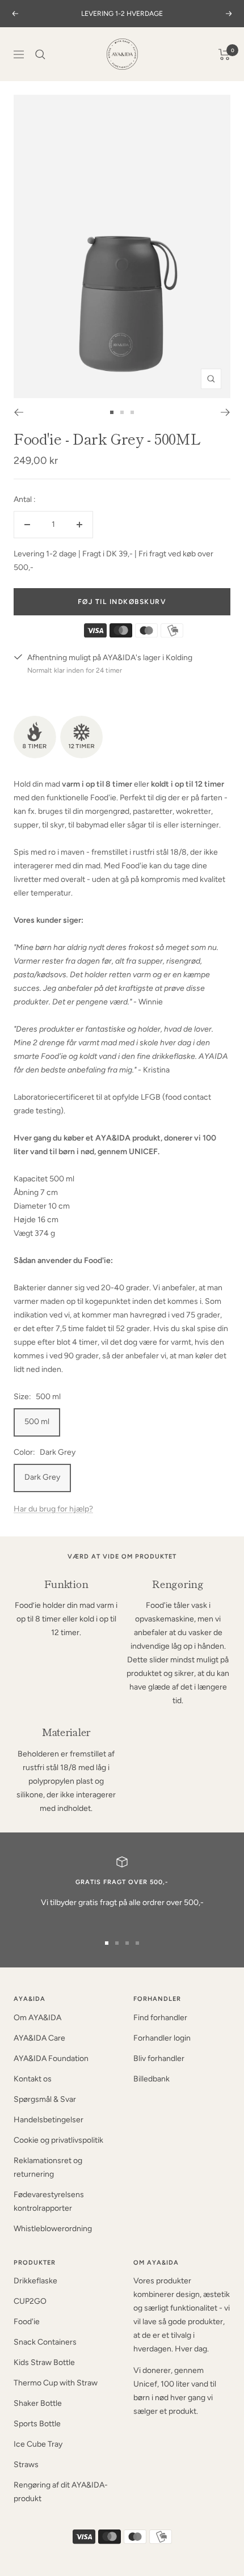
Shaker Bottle (38, 2403)
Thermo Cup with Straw (56, 2383)
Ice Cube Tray (38, 2444)
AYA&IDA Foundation (51, 2058)
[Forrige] (18, 412)
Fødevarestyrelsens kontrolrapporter (49, 2201)
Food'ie (27, 2322)
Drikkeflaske (35, 2281)
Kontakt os (33, 2079)
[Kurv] (224, 54)
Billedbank (152, 2079)
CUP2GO (30, 2301)
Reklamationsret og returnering (48, 2167)
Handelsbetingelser (49, 2120)
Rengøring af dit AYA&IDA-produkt (61, 2492)
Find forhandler (160, 2018)
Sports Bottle (37, 2424)
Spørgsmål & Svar (45, 2099)
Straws (26, 2465)
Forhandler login (162, 2038)
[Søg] (40, 54)
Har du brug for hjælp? (53, 1509)
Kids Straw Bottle (44, 2362)
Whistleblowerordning (53, 2229)
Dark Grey (42, 1477)
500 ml (37, 1422)
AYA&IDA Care (39, 2038)
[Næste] (226, 412)
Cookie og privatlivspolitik (58, 2140)
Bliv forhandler (159, 2058)
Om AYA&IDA (37, 2018)
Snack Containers (45, 2342)
